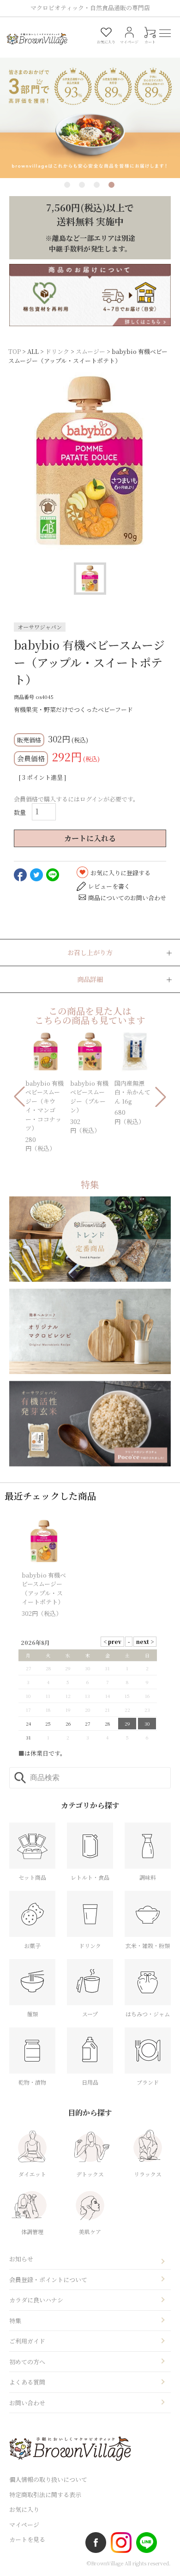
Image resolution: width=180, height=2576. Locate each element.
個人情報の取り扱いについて (48, 2479)
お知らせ (21, 2259)
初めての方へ (27, 2362)
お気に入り (24, 2509)
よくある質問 (27, 2382)
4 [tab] (111, 185)
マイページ (24, 2525)
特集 (15, 2321)
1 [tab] (67, 185)
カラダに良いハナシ (36, 2300)
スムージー (90, 351)
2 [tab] (82, 185)
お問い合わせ (27, 2403)
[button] (19, 1097)
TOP (15, 351)
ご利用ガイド (27, 2341)
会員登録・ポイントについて (48, 2280)
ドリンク (57, 351)
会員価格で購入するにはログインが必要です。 (76, 799)
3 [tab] (97, 185)
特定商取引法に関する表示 (45, 2495)
